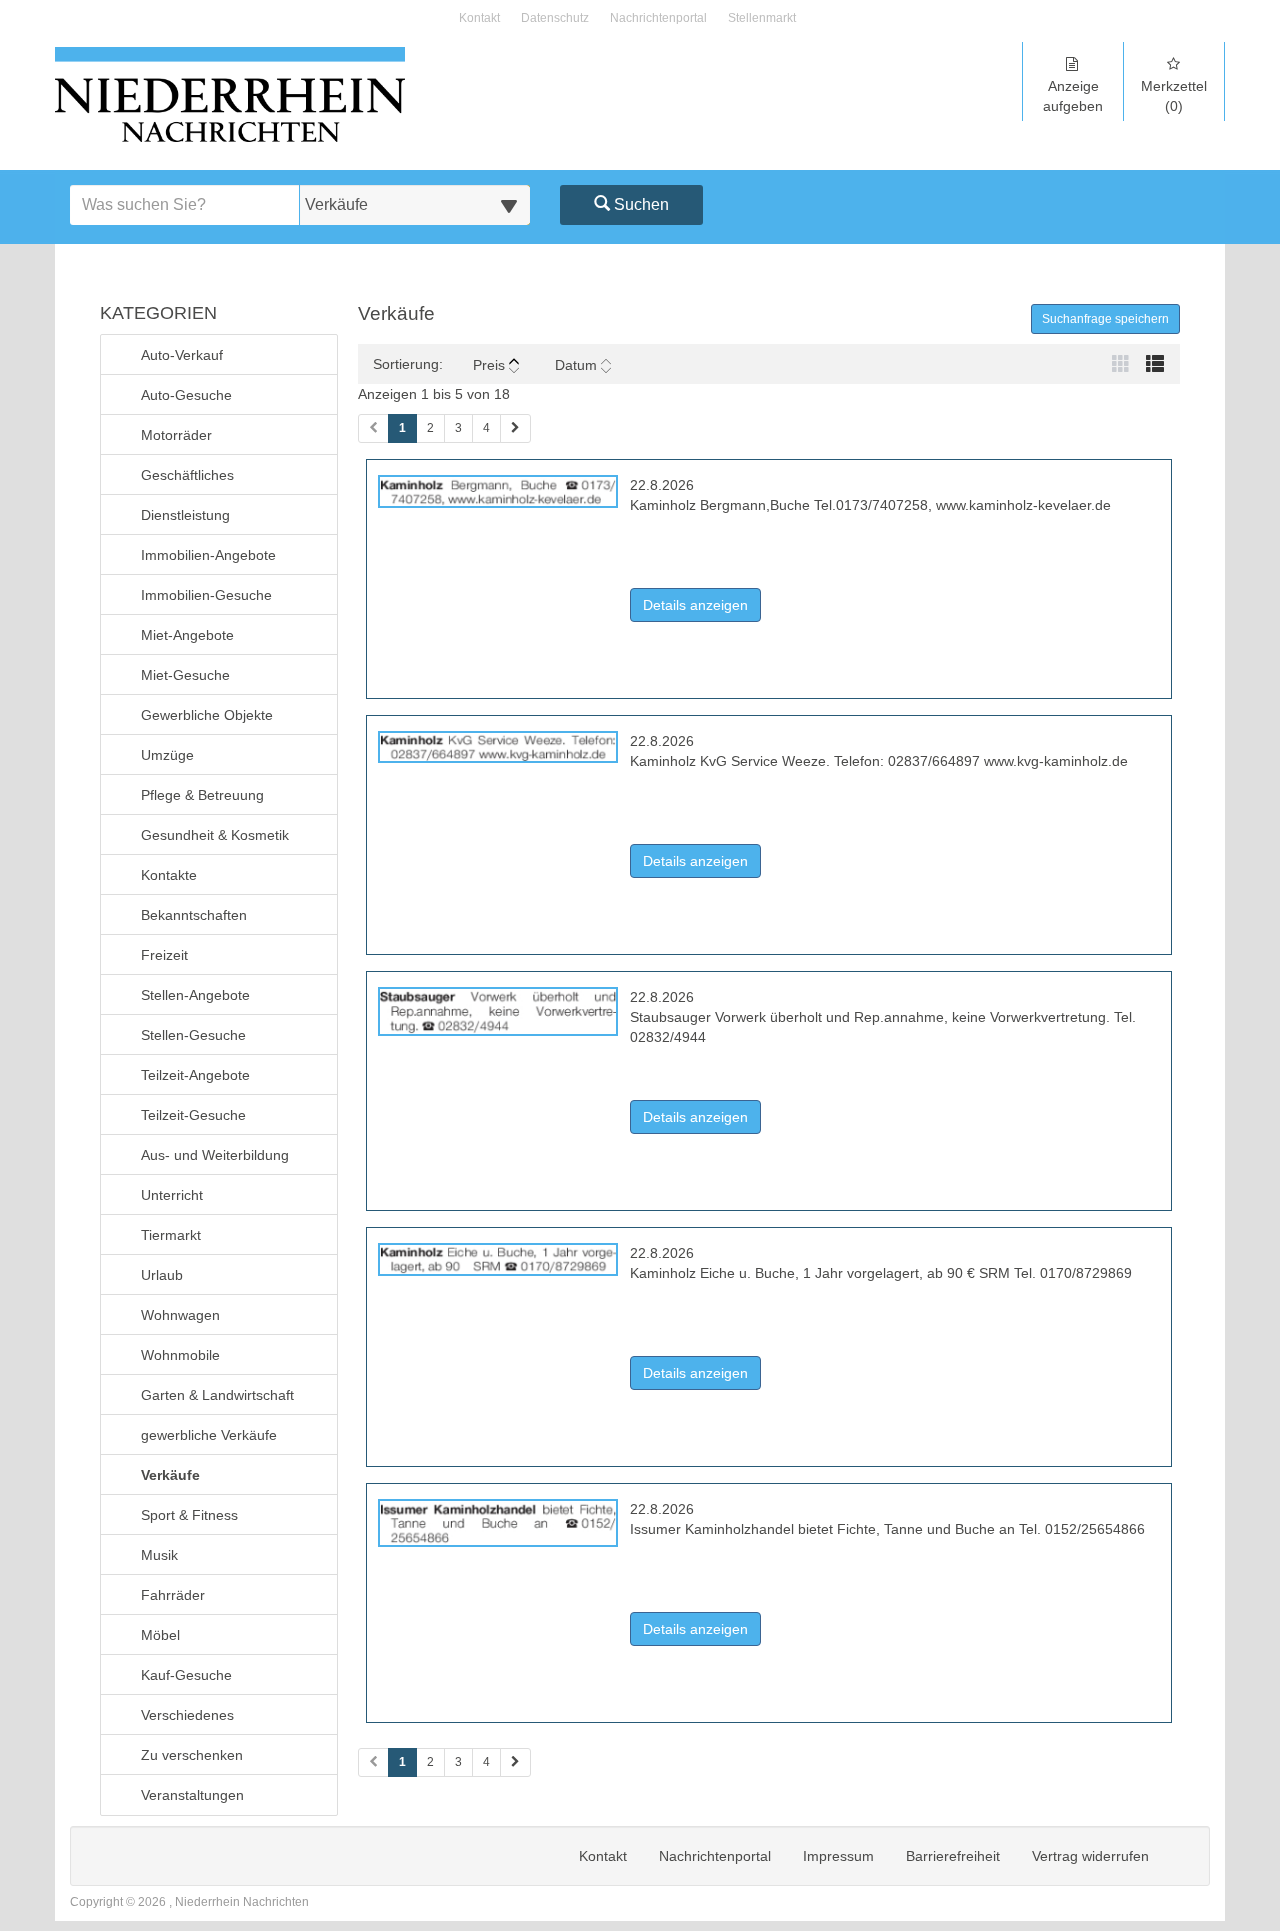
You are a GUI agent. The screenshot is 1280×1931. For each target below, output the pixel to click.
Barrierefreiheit (953, 1856)
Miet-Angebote (187, 635)
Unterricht (172, 1195)
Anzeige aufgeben (1073, 96)
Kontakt (479, 18)
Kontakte (169, 875)
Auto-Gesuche (186, 395)
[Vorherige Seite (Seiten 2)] (373, 1762)
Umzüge (167, 755)
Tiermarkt (171, 1235)
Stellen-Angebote (195, 995)
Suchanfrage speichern (1105, 319)
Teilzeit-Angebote (195, 1075)
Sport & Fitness (189, 1515)
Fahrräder (173, 1595)
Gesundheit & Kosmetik (215, 835)
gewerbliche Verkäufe (209, 1435)
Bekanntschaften (194, 915)
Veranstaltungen (192, 1795)
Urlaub (162, 1275)
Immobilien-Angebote (208, 555)
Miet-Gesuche (185, 675)
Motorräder (176, 435)
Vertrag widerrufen (1090, 1856)
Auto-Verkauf (182, 355)
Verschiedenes (187, 1715)
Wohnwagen (180, 1315)
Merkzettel (1174, 96)
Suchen (639, 204)
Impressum (838, 1856)
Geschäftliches (187, 475)
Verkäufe (170, 1475)
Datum (576, 365)
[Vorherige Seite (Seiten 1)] (373, 428)
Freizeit (164, 955)
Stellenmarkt (762, 18)
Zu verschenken (192, 1755)
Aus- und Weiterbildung (215, 1155)
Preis (489, 365)
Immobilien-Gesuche (206, 595)
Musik (159, 1555)
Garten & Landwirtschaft (217, 1395)
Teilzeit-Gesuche (193, 1115)
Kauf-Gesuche (186, 1675)
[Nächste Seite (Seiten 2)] (515, 1762)
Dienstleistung (185, 515)
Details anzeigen (702, 604)
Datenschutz (555, 18)
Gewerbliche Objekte (207, 715)
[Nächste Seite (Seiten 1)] (515, 428)
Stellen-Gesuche (193, 1035)
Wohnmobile (180, 1355)
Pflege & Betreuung (202, 795)
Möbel (160, 1635)
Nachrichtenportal (658, 18)
